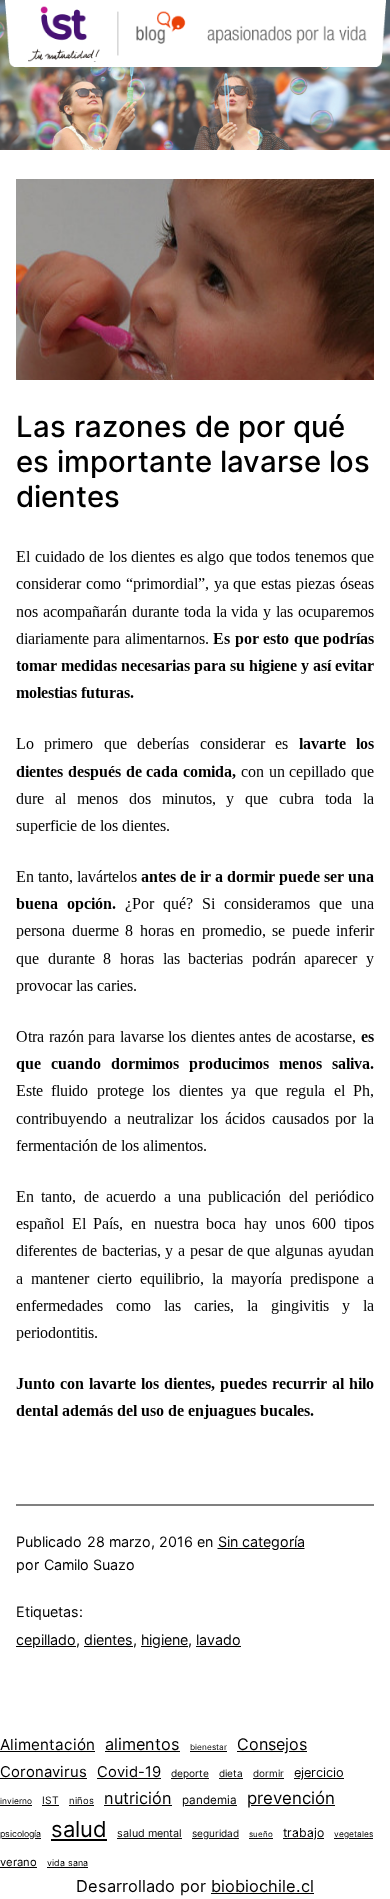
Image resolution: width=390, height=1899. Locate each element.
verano (18, 1862)
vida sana (67, 1862)
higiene (164, 1639)
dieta (231, 1773)
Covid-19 (129, 1772)
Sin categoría (261, 1541)
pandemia (209, 1800)
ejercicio (319, 1772)
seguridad (215, 1833)
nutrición (138, 1798)
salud (79, 1829)
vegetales (353, 1834)
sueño (261, 1834)
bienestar (208, 1747)
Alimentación (47, 1744)
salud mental (149, 1833)
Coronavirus (43, 1772)
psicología (20, 1833)
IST (50, 1800)
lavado (218, 1639)
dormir (268, 1773)
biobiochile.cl (262, 1886)
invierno (16, 1801)
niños (81, 1800)
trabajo (303, 1832)
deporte (190, 1773)
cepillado (46, 1639)
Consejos (272, 1744)
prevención (291, 1798)
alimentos (142, 1744)
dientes (108, 1639)
